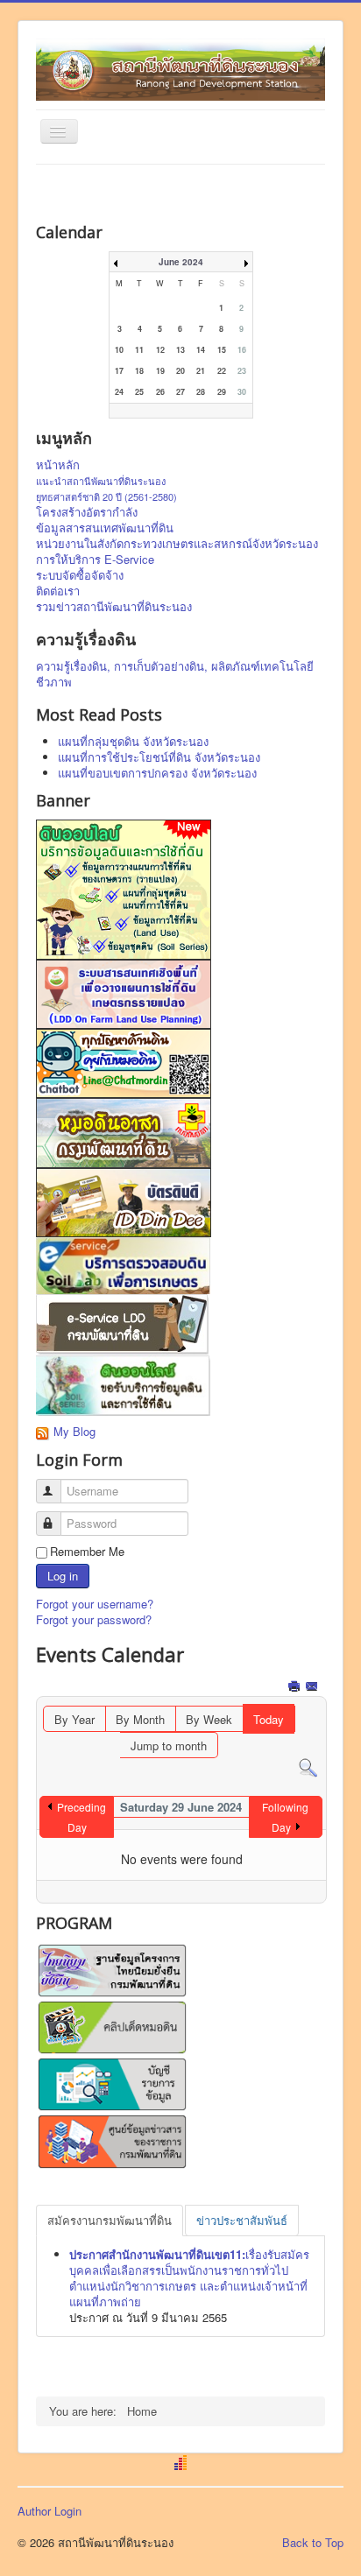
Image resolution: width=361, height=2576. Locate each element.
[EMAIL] (313, 1688)
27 (180, 392)
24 (119, 392)
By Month (140, 1719)
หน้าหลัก (58, 465)
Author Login (50, 2511)
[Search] (308, 1767)
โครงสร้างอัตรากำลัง (87, 512)
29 (222, 392)
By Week (209, 1719)
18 (139, 371)
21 (201, 371)
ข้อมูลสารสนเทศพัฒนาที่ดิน (105, 528)
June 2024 (181, 262)
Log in (63, 1576)
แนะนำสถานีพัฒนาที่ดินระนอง (101, 481)
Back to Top (313, 2542)
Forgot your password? (94, 1619)
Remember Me (87, 1552)
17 (119, 371)
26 (160, 392)
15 (222, 350)
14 (201, 350)
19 (160, 371)
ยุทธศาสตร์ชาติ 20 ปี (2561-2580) (106, 496)
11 (139, 350)
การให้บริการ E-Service (95, 560)
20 (180, 371)
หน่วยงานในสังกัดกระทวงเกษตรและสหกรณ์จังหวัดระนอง (177, 544)
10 (119, 350)
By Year (74, 1719)
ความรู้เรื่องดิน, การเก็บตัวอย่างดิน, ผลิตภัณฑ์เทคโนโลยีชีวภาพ (175, 674)
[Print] (296, 1688)
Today (269, 1719)
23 (242, 371)
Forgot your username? (95, 1604)
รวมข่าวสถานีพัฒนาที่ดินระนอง (114, 607)
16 (242, 350)
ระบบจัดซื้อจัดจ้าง (80, 575)
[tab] (110, 2221)
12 (160, 350)
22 (222, 371)
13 (180, 350)
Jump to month (169, 1745)
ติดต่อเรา (58, 591)
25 (139, 392)
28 (201, 392)
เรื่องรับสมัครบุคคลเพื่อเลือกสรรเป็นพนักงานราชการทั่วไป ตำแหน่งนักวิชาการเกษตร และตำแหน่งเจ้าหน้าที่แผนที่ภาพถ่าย (189, 2278)
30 (242, 392)
